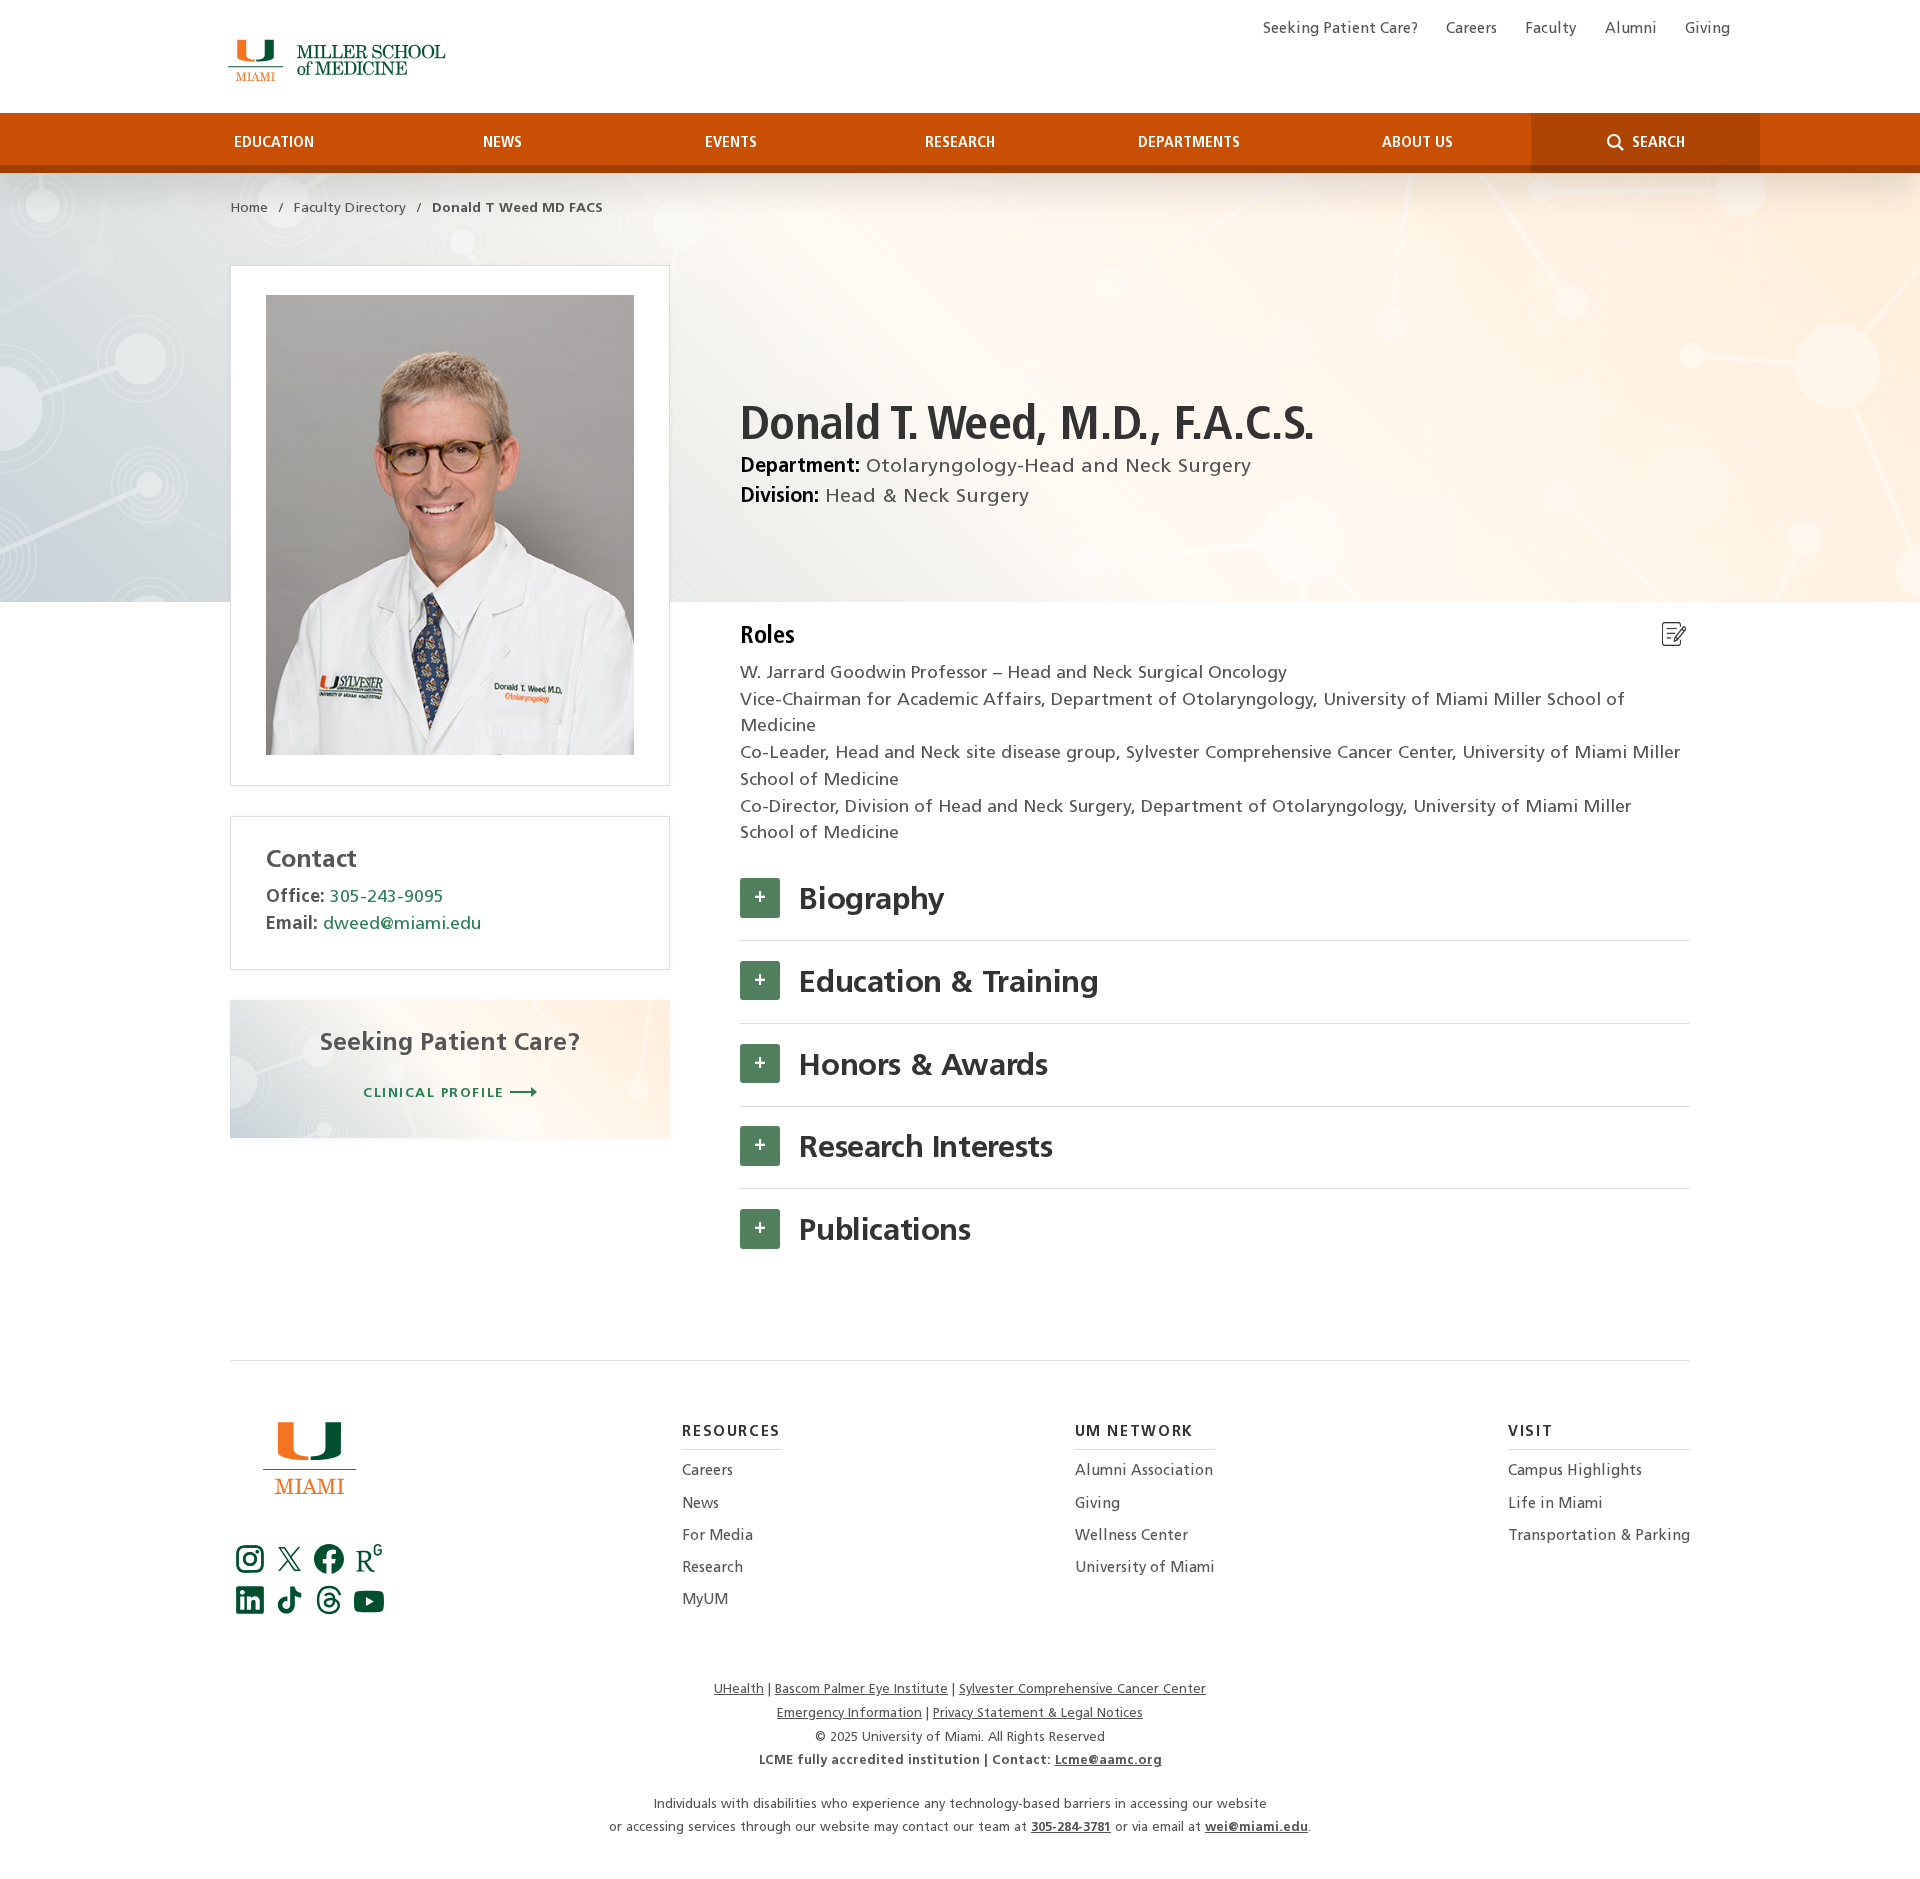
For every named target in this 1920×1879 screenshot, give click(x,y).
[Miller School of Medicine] (340, 60)
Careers (1471, 29)
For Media (717, 1536)
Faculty (1550, 29)
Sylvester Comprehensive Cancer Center (1082, 1689)
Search (1656, 143)
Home (249, 208)
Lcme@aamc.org (1108, 1760)
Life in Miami (1555, 1504)
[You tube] (369, 1610)
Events (731, 143)
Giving (1707, 29)
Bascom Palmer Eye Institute (861, 1689)
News (502, 143)
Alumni (1631, 29)
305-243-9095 (387, 897)
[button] (760, 898)
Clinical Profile (436, 1093)
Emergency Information (849, 1713)
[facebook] (332, 1569)
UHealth (739, 1689)
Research (960, 143)
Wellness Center (1131, 1536)
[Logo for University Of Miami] (309, 1463)
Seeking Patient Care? (1340, 29)
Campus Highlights (1575, 1471)
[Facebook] (253, 1569)
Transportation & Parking (1599, 1536)
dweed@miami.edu (402, 924)
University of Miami (1145, 1568)
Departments (1189, 143)
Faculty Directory (350, 208)
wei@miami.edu (1256, 1827)
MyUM (705, 1600)
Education (274, 143)
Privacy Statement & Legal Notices (1038, 1713)
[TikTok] (293, 1610)
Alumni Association (1144, 1471)
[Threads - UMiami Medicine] (332, 1610)
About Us (1417, 143)
